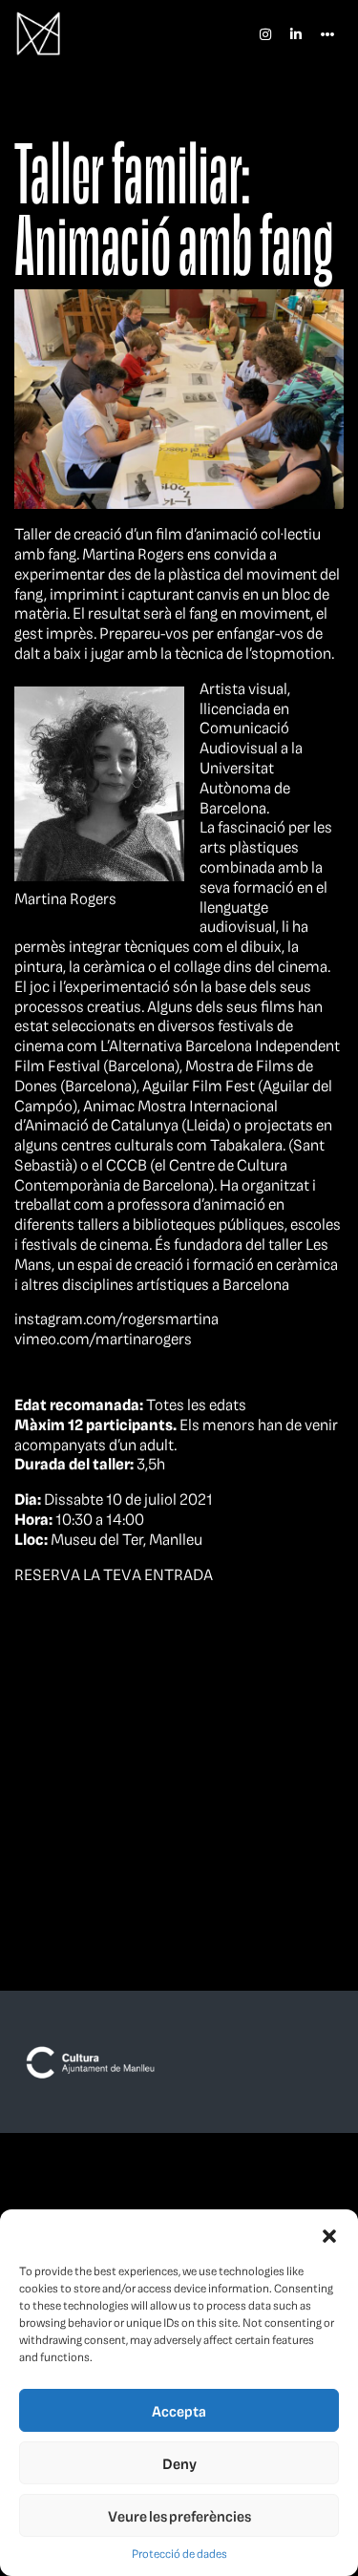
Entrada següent (289, 1674)
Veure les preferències (179, 2516)
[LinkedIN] (296, 33)
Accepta (179, 2411)
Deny (179, 2463)
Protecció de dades (179, 2554)
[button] (329, 2233)
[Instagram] (265, 33)
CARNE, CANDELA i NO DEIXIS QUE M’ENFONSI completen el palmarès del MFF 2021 (74, 1795)
